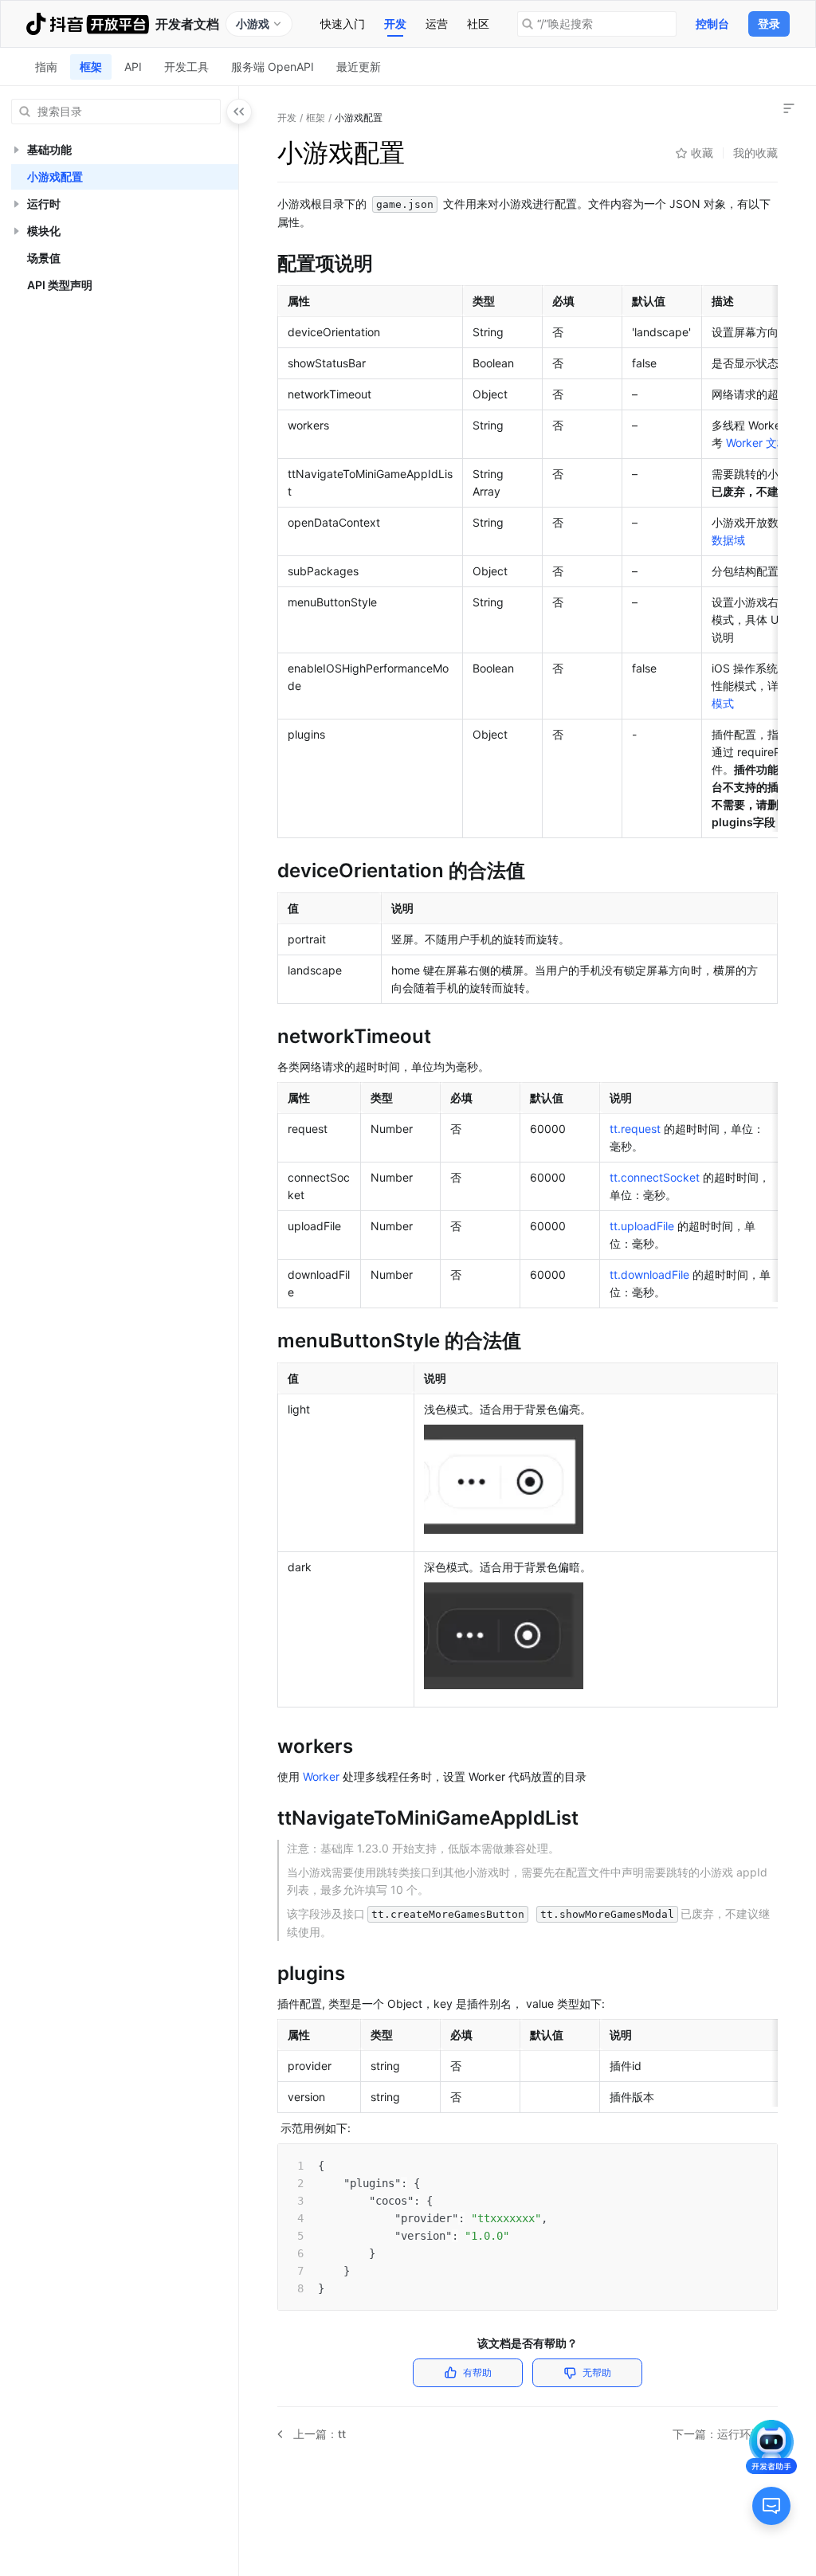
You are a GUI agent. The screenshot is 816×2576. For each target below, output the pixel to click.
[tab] (343, 24)
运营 (437, 24)
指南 (46, 67)
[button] (16, 150)
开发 (395, 24)
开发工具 (186, 67)
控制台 (712, 24)
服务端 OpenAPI (273, 67)
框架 (91, 67)
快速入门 (343, 24)
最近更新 (359, 67)
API (133, 67)
